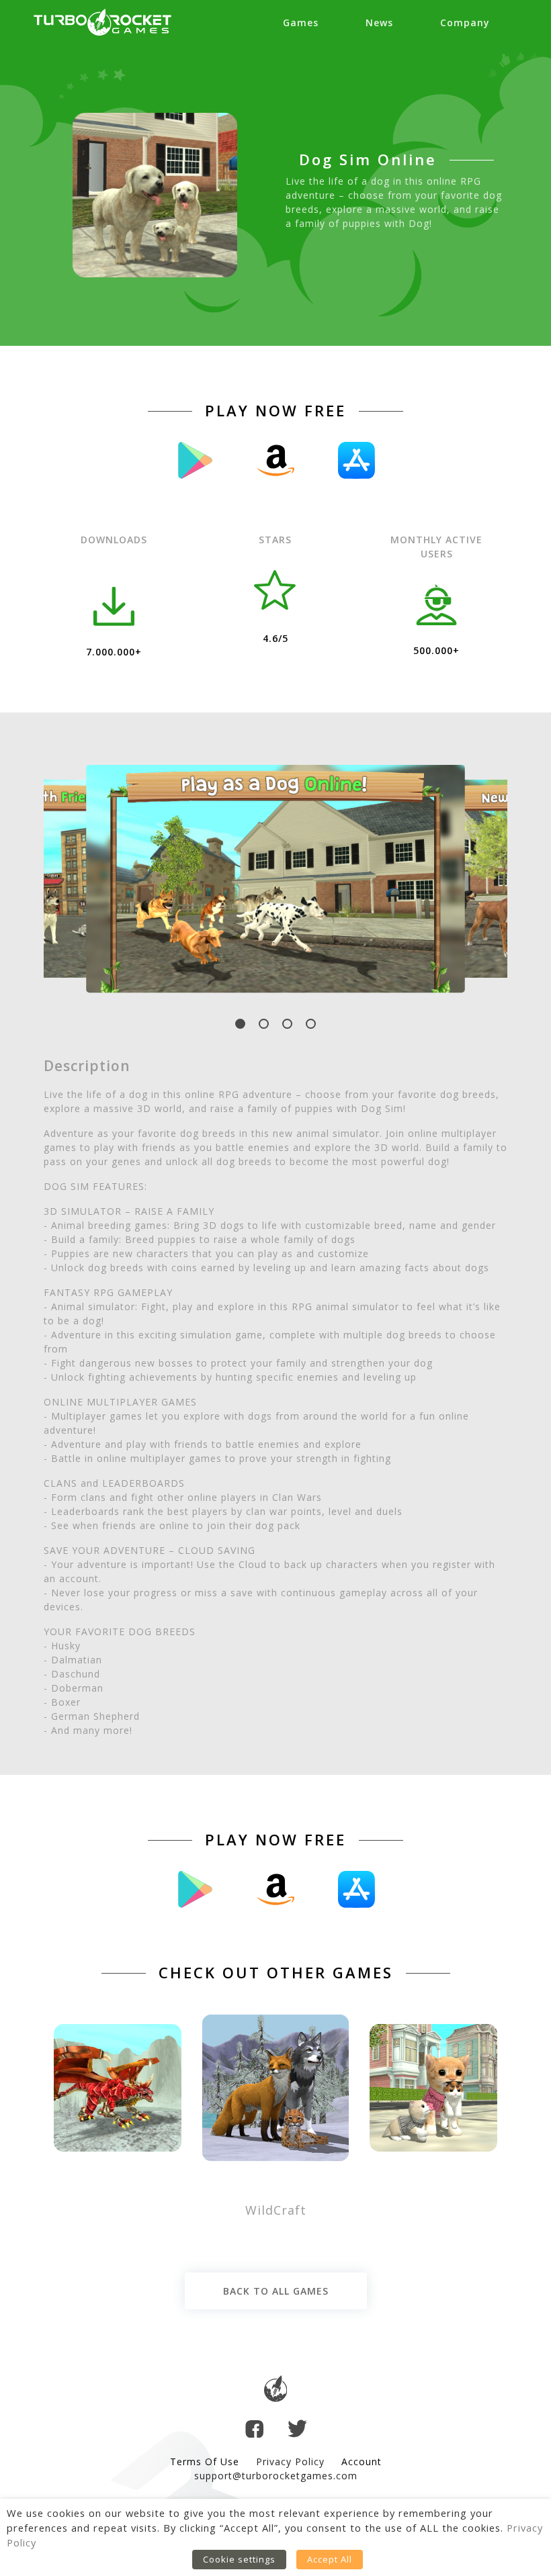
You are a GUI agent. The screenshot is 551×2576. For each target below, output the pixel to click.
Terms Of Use (205, 2462)
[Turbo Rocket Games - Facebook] (254, 2431)
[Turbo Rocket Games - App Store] (356, 460)
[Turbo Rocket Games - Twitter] (297, 2430)
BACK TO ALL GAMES (276, 2291)
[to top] (276, 2390)
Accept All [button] (330, 2559)
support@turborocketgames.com (276, 2476)
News (379, 22)
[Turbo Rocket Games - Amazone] (275, 460)
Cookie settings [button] (239, 2559)
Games (301, 22)
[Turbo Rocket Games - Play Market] (195, 460)
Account (362, 2462)
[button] (240, 1024)
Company (465, 22)
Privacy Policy (290, 2462)
